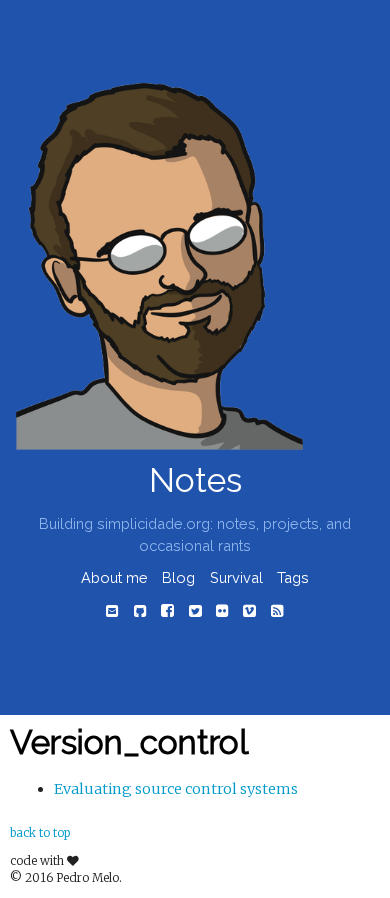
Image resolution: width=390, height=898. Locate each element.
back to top (40, 833)
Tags (293, 577)
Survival (236, 577)
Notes (195, 480)
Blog (178, 577)
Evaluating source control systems (176, 789)
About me (114, 577)
